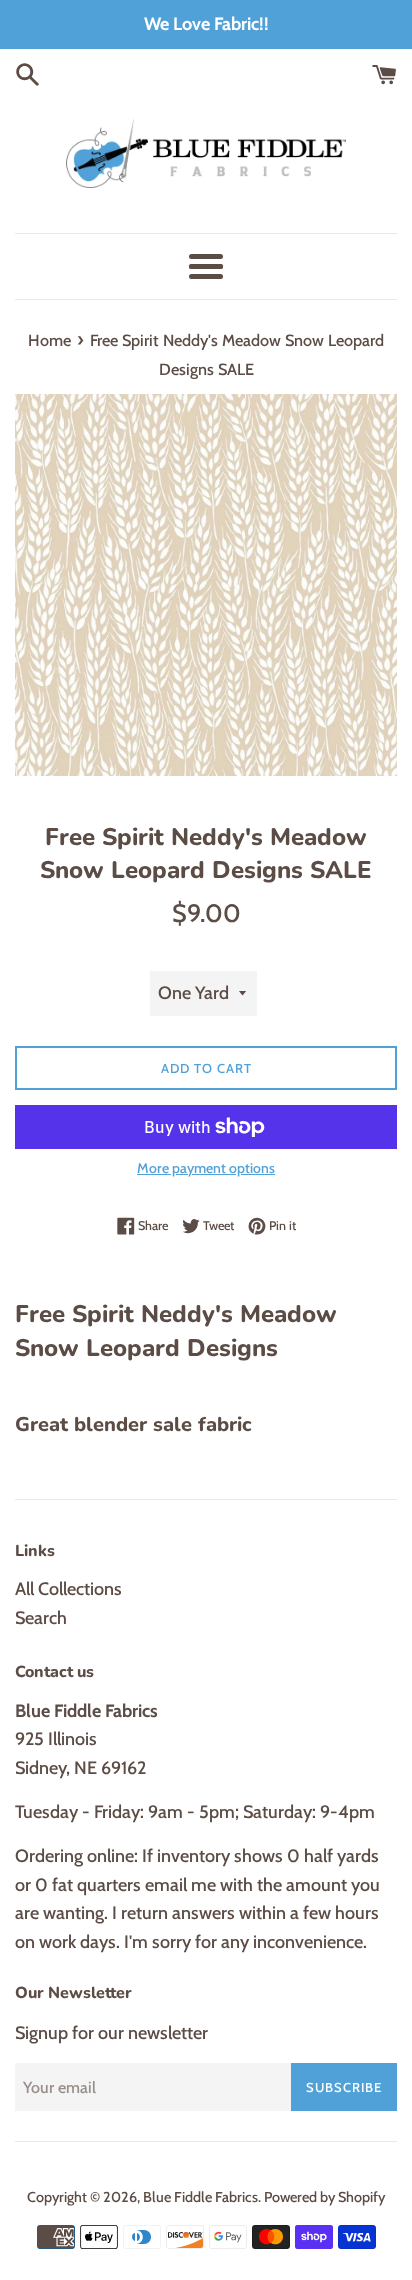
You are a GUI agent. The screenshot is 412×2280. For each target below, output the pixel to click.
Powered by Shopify (324, 2197)
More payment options (206, 1168)
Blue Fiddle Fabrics (200, 2197)
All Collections (68, 1589)
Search (41, 1618)
